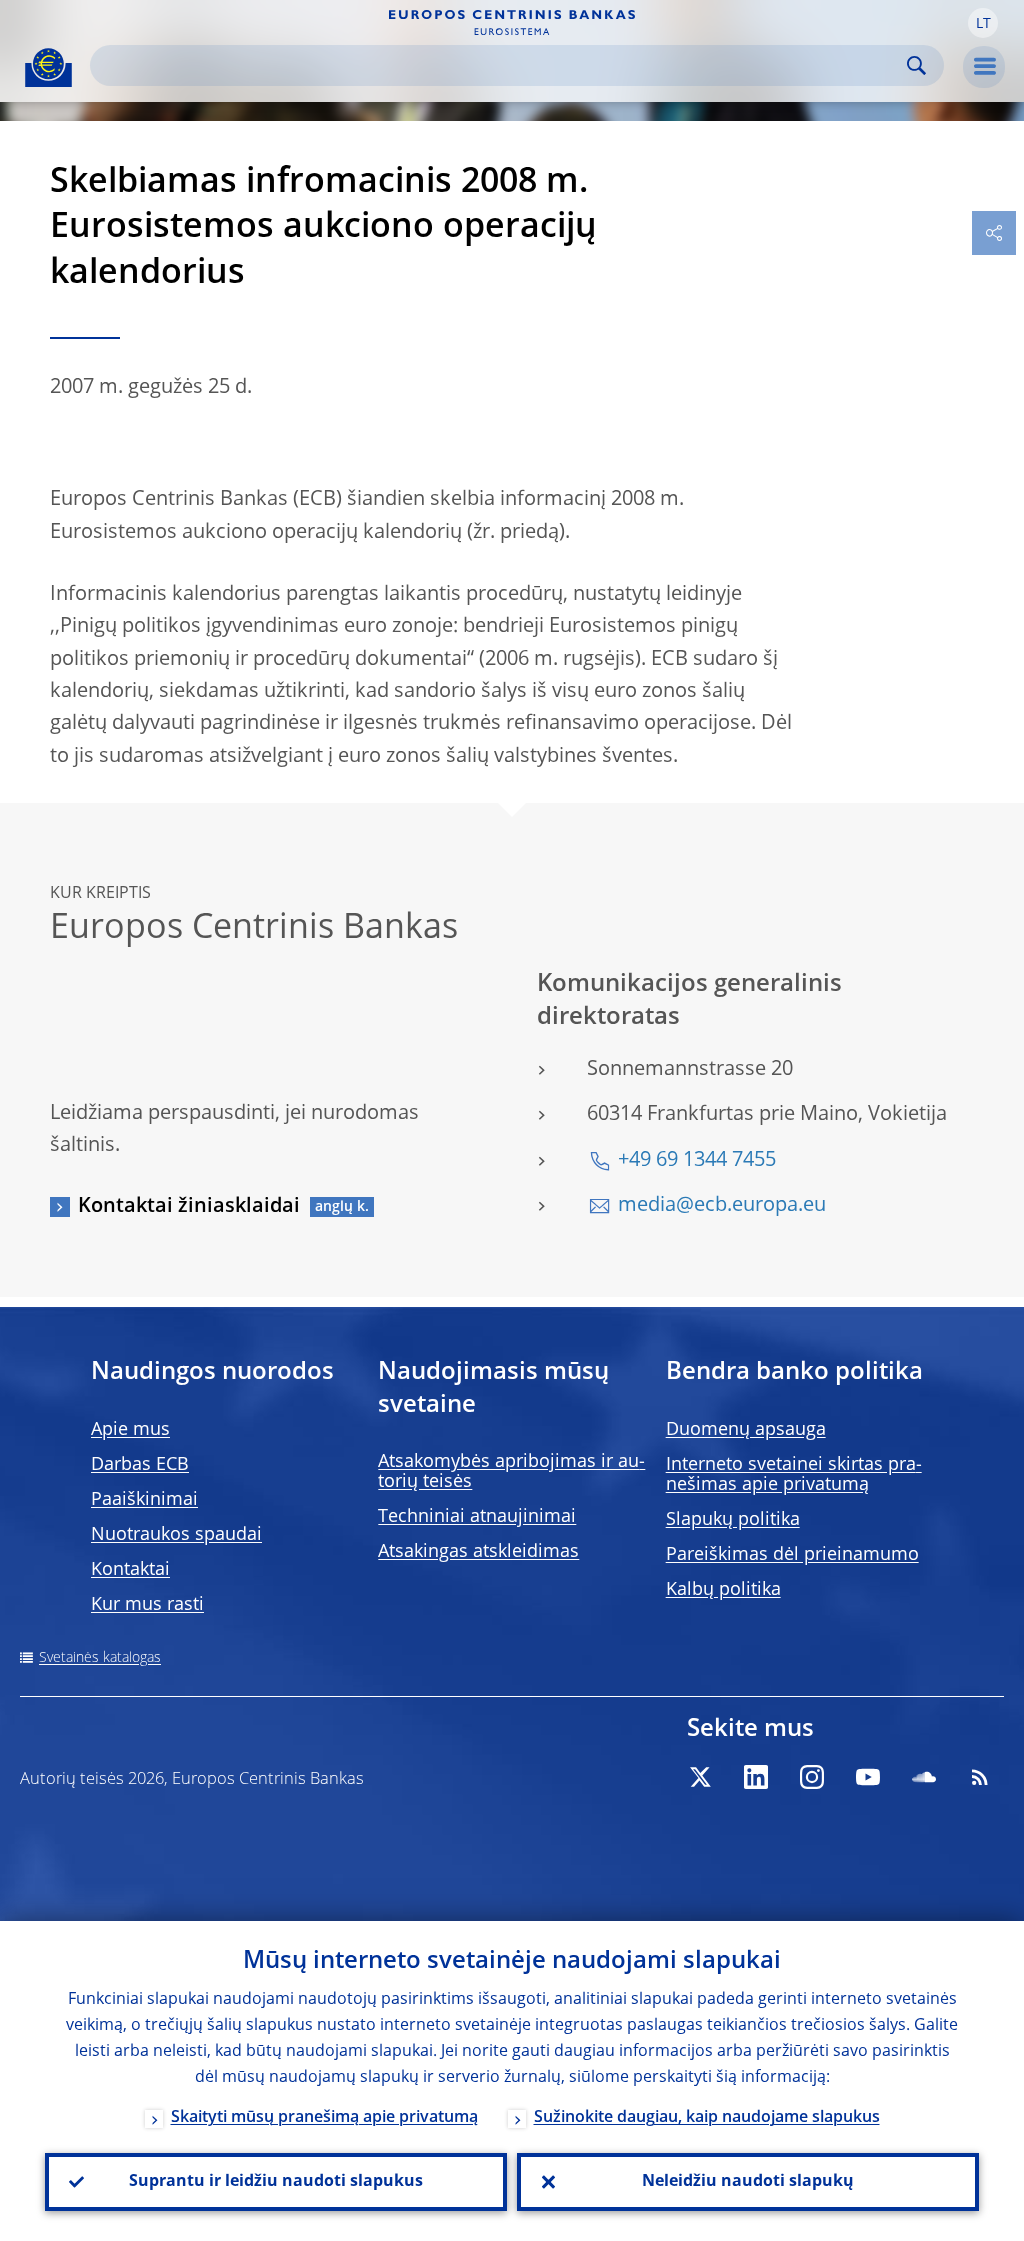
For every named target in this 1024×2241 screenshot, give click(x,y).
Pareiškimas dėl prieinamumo (792, 1555)
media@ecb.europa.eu (722, 1206)
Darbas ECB (140, 1465)
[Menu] (984, 67)
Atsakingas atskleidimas (478, 1552)
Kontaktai (130, 1570)
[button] (983, 23)
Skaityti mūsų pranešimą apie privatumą (324, 2118)
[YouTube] (868, 1777)
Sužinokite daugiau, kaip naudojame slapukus (707, 2118)
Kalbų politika (723, 1590)
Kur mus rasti (147, 1605)
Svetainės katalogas (100, 1658)
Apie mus (130, 1430)
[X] (700, 1777)
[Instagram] (812, 1777)
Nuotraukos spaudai (176, 1535)
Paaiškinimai (144, 1500)
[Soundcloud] (924, 1777)
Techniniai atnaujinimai (477, 1517)
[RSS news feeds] (980, 1777)
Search (916, 65)
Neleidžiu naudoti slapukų (748, 2182)
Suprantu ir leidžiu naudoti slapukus (276, 2182)
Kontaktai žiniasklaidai (189, 1207)
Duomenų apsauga (746, 1430)
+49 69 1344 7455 (697, 1161)
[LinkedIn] (756, 1777)
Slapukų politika (733, 1520)
